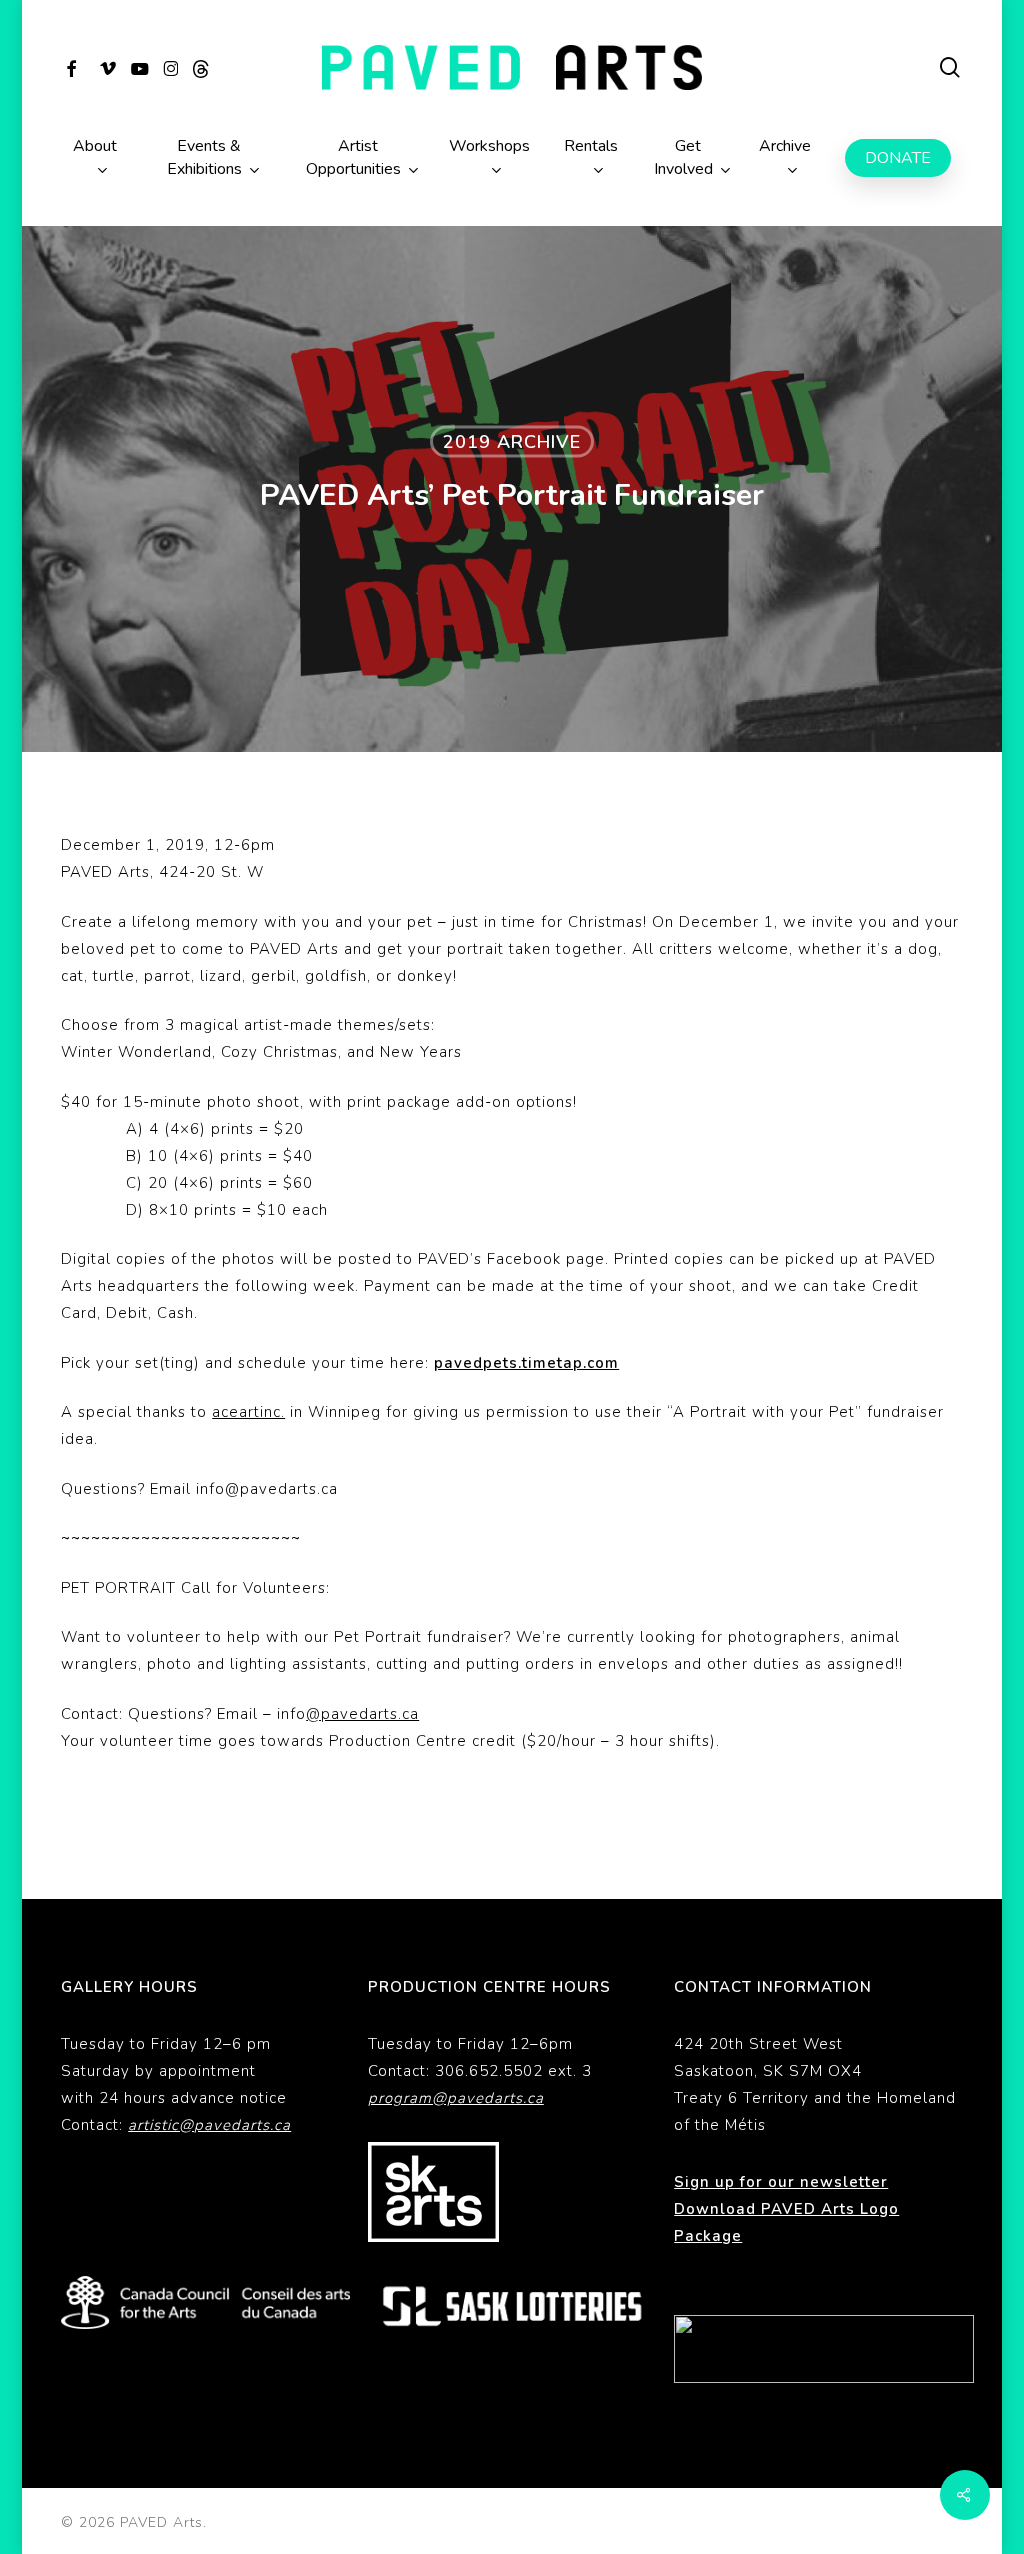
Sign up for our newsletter (781, 2182)
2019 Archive (512, 442)
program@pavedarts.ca (456, 2098)
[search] (951, 67)
